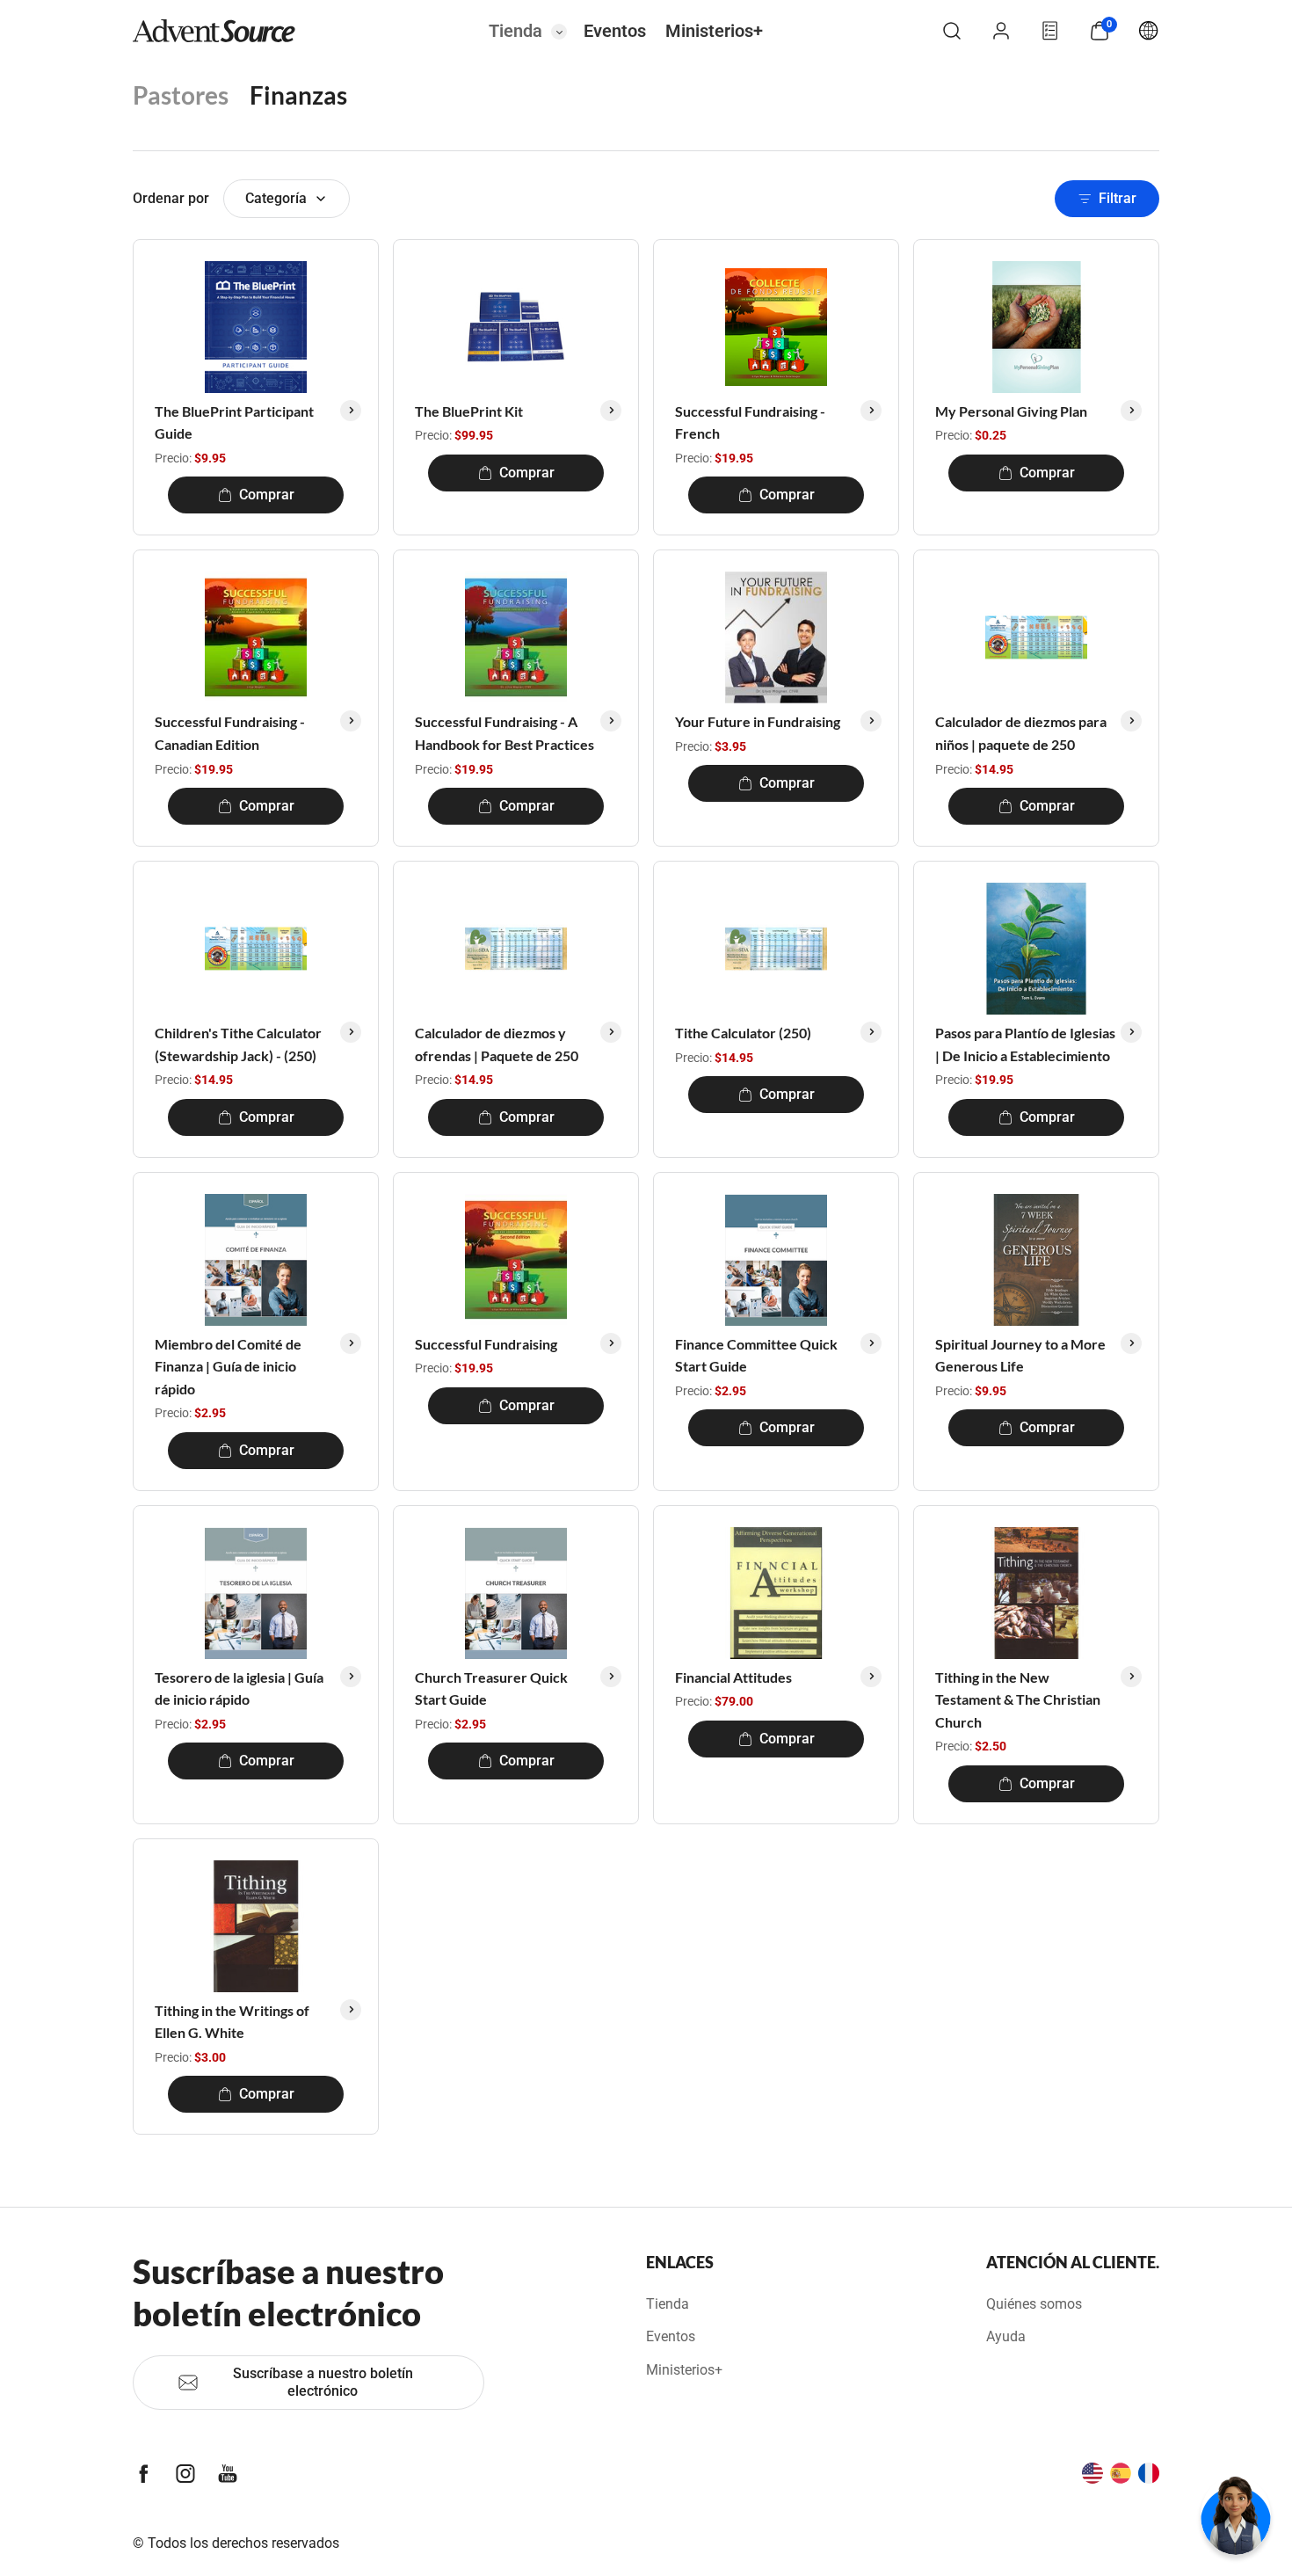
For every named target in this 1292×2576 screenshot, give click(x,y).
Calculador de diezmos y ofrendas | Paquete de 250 (497, 1044)
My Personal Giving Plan (1011, 411)
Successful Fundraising (486, 1344)
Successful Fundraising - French (750, 422)
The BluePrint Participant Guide (234, 422)
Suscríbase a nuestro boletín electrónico (323, 2382)
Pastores (181, 95)
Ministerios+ (714, 31)
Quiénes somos (1034, 2304)
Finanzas (298, 95)
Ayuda (1006, 2336)
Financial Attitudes (733, 1677)
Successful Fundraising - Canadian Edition (230, 733)
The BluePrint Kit (469, 411)
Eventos (615, 31)
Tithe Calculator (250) (743, 1033)
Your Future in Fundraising (758, 721)
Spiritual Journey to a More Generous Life (1020, 1355)
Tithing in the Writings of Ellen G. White (232, 2022)
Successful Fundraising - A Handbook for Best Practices (504, 733)
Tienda (515, 31)
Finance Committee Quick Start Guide (756, 1355)
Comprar (267, 495)
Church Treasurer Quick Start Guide (491, 1688)
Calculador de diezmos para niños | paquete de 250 (1021, 733)
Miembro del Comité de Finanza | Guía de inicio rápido (228, 1366)
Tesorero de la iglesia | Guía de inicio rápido (239, 1688)
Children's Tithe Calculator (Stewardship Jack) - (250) (238, 1044)
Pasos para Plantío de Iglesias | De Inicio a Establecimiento (1025, 1044)
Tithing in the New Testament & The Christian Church (1018, 1699)
